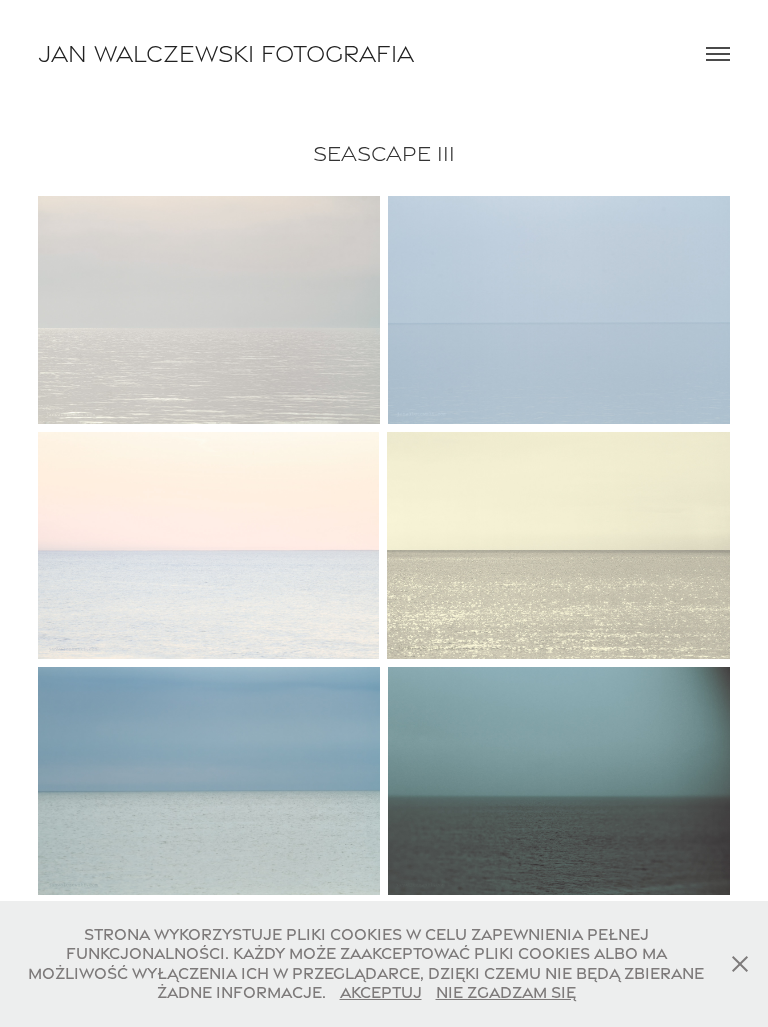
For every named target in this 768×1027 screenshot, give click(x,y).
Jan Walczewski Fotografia (226, 53)
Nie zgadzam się (506, 992)
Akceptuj (381, 992)
